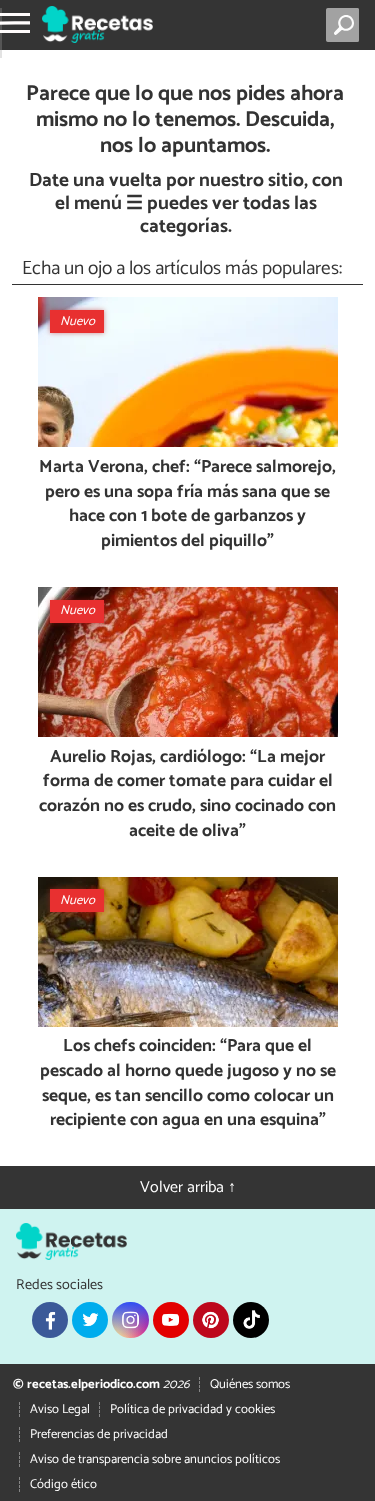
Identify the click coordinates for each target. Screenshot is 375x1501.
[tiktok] (251, 1320)
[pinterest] (211, 1320)
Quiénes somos (250, 1384)
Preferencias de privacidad (99, 1434)
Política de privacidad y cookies (192, 1409)
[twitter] (90, 1320)
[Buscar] (346, 25)
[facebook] (50, 1320)
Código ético (63, 1484)
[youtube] (171, 1320)
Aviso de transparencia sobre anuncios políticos (155, 1459)
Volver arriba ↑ (188, 1187)
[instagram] (130, 1320)
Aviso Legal (60, 1409)
